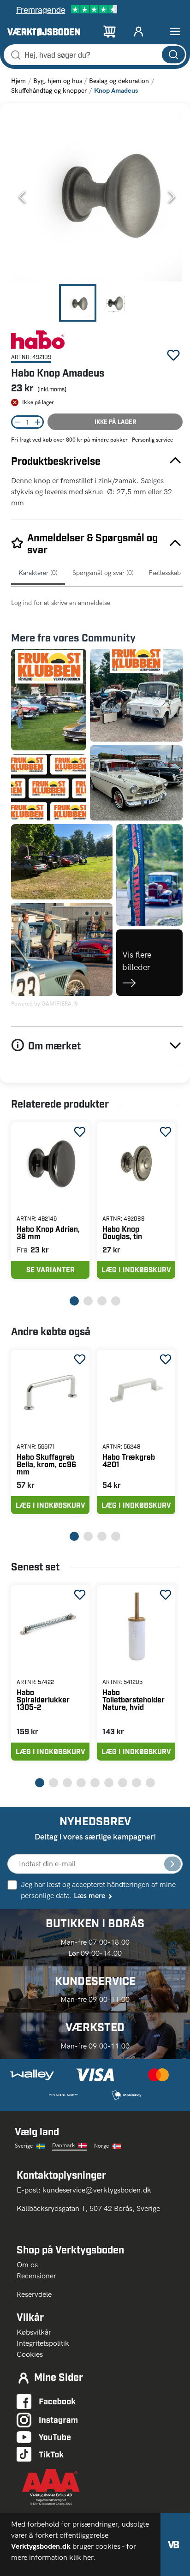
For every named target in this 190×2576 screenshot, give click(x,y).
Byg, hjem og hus (58, 81)
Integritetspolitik (43, 2343)
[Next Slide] (172, 197)
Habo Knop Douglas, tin (122, 1232)
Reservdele (34, 2294)
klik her (81, 2557)
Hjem (18, 81)
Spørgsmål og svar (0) (103, 573)
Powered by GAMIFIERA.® (45, 1004)
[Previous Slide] (22, 197)
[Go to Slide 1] (78, 303)
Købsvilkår (34, 2332)
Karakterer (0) (38, 573)
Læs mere (89, 1896)
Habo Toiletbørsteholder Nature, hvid (134, 1699)
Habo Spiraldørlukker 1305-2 (43, 1699)
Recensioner (36, 2276)
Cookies (30, 2354)
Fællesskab (165, 573)
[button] (97, 197)
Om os (31, 2265)
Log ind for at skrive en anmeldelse (61, 603)
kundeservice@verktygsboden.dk (98, 2190)
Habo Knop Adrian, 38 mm (48, 1232)
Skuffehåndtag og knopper (49, 91)
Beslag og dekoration (119, 81)
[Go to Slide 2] (116, 303)
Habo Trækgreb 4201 (129, 1460)
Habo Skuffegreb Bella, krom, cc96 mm (46, 1464)
